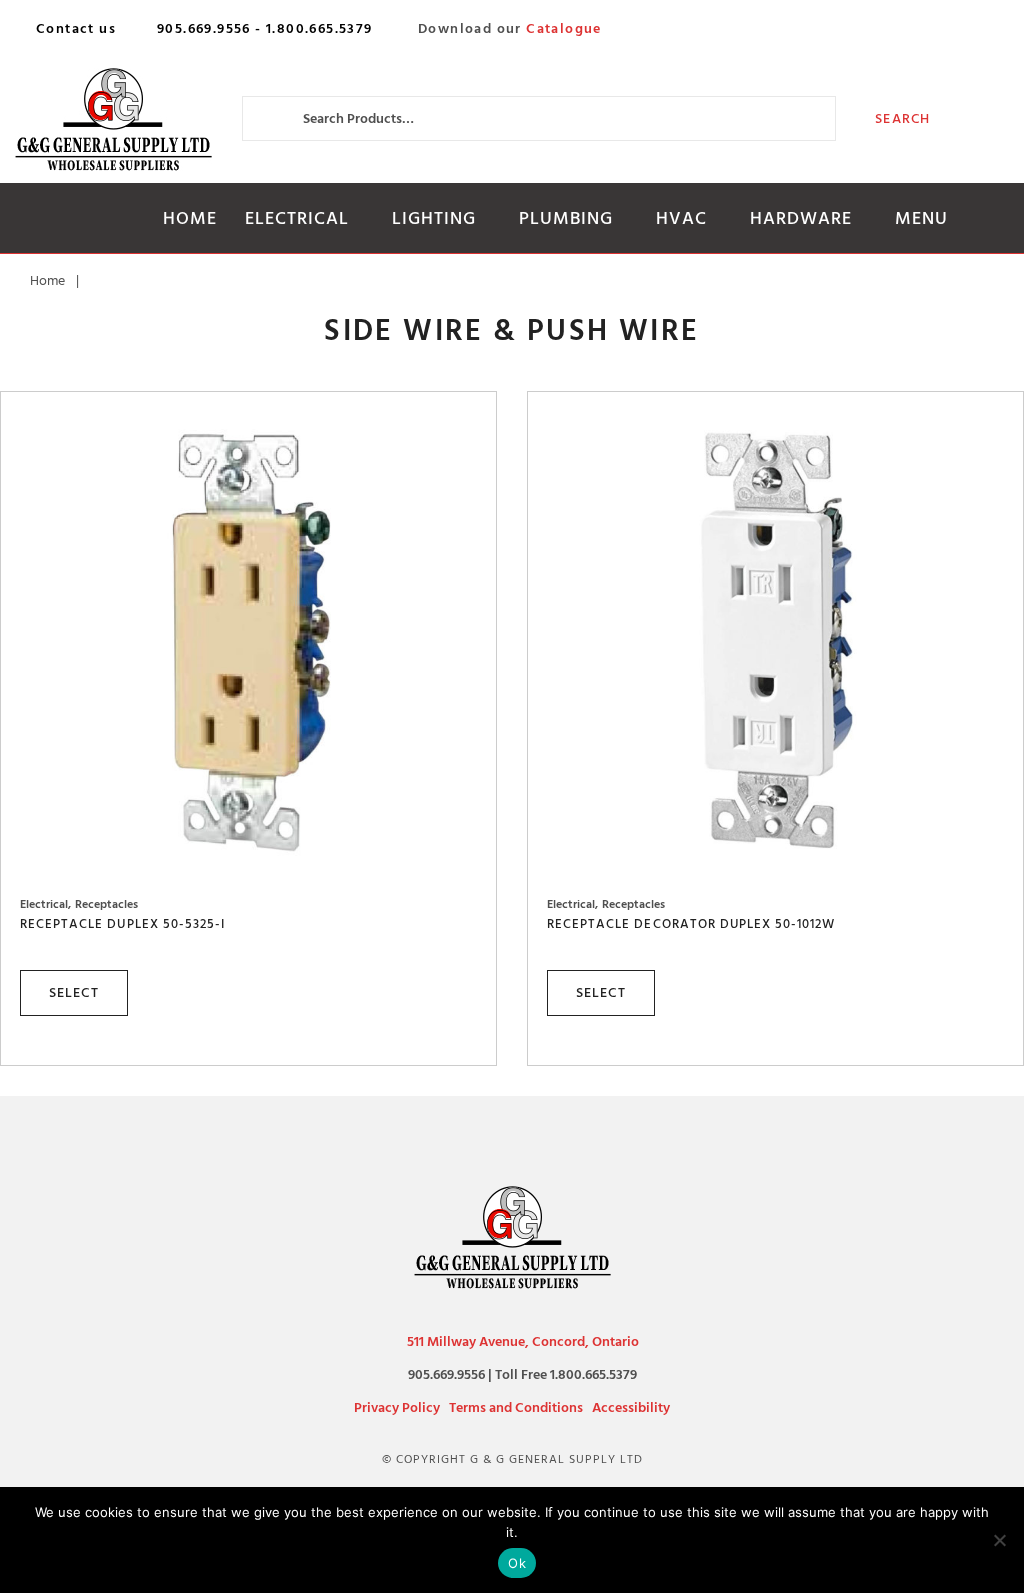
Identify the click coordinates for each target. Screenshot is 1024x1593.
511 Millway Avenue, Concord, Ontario (523, 1341)
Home (190, 218)
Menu (921, 218)
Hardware (801, 218)
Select (74, 992)
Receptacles (106, 904)
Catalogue (564, 29)
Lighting (434, 218)
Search (902, 118)
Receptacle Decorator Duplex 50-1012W (691, 924)
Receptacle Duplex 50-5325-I (122, 924)
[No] (999, 1540)
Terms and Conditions (516, 1407)
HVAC (681, 218)
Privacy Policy (397, 1407)
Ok (517, 1563)
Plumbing (566, 218)
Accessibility (631, 1407)
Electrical (297, 218)
